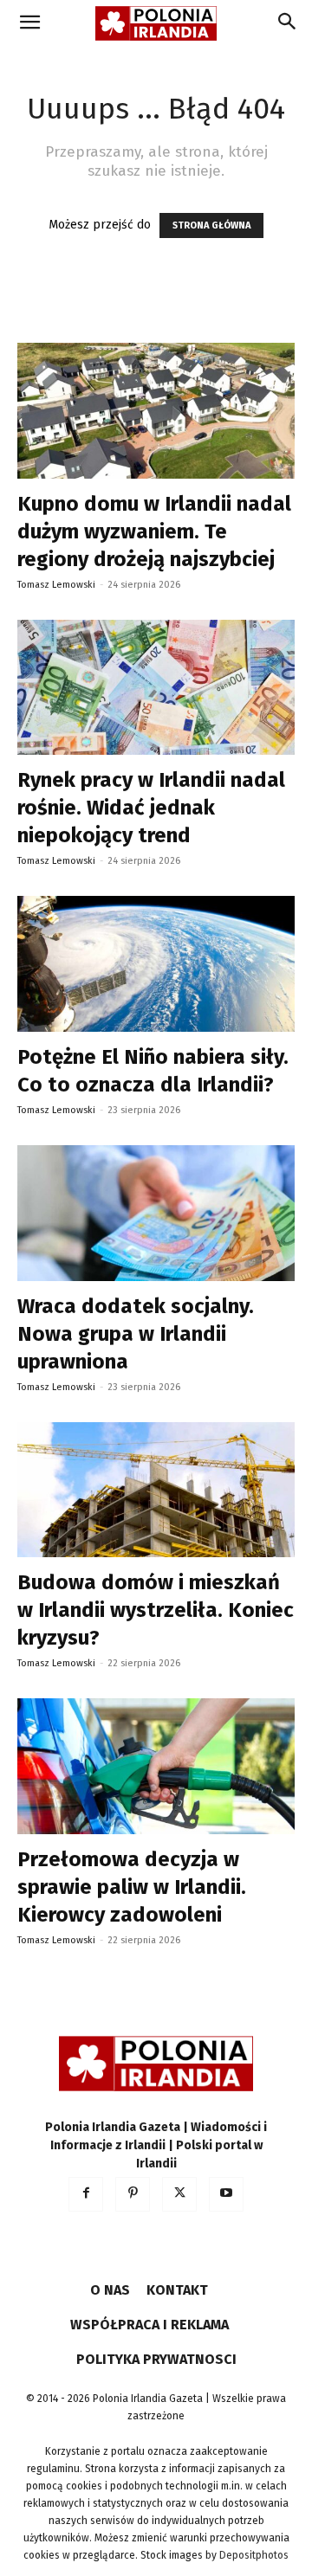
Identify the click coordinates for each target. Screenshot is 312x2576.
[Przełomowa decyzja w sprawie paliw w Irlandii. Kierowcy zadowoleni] (156, 1766)
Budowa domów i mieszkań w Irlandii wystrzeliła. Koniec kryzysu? (156, 1610)
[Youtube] (226, 2194)
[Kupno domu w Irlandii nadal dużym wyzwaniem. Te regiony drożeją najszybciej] (156, 411)
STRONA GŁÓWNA (211, 225)
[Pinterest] (133, 2194)
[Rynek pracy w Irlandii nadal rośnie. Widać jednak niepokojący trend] (156, 688)
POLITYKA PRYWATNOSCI (156, 2359)
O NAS (110, 2290)
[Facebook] (86, 2194)
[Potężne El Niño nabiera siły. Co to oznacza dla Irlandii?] (156, 964)
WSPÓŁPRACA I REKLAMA (149, 2325)
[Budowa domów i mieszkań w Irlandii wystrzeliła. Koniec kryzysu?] (156, 1490)
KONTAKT (177, 2290)
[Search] (288, 23)
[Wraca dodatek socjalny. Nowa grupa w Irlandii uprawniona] (156, 1213)
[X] (179, 2194)
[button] (29, 23)
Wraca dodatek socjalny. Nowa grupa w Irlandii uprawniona (136, 1334)
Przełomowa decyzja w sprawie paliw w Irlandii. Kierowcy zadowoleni (132, 1887)
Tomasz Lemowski (56, 585)
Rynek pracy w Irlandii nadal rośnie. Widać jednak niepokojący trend (151, 808)
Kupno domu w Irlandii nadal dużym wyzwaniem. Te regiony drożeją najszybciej (154, 531)
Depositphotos (254, 2555)
